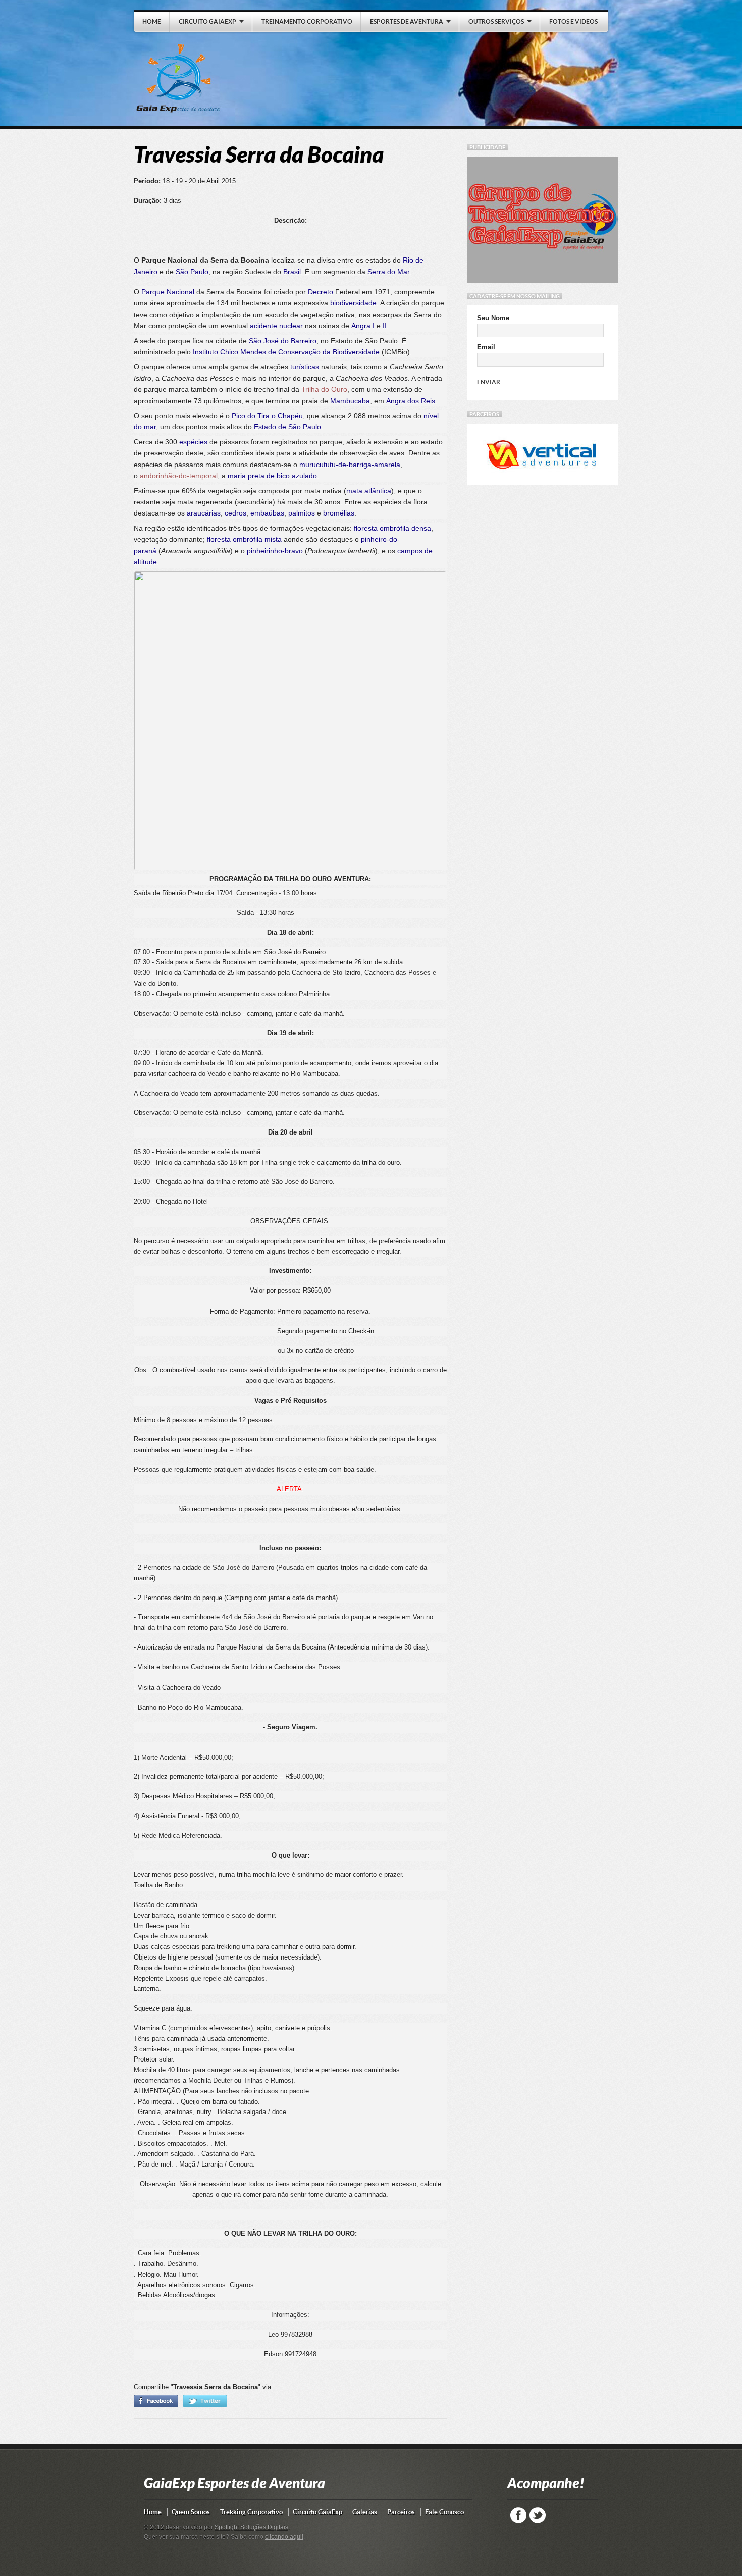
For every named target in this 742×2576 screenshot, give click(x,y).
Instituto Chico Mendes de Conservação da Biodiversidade (286, 352)
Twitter (538, 2515)
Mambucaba (350, 401)
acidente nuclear (276, 326)
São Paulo (192, 272)
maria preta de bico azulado (272, 476)
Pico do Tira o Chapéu (267, 416)
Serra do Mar (388, 272)
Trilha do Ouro (324, 389)
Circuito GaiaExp (317, 2512)
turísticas (305, 367)
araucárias (204, 513)
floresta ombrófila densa (392, 528)
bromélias (339, 513)
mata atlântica (369, 491)
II (385, 326)
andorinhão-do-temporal (179, 476)
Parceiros (401, 2512)
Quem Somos (191, 2512)
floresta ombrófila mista (244, 539)
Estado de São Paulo (287, 427)
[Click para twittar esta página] (205, 2405)
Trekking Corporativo (251, 2512)
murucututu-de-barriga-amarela (350, 465)
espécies (193, 442)
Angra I (363, 326)
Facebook (518, 2515)
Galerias (365, 2512)
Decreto (321, 292)
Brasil (292, 272)
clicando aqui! (284, 2537)
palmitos (302, 513)
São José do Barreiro (283, 341)
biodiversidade (353, 303)
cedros (235, 513)
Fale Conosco (444, 2512)
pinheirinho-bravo (275, 551)
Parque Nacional (168, 292)
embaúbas (267, 513)
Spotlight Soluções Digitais (251, 2527)
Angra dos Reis (411, 401)
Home (153, 2512)
